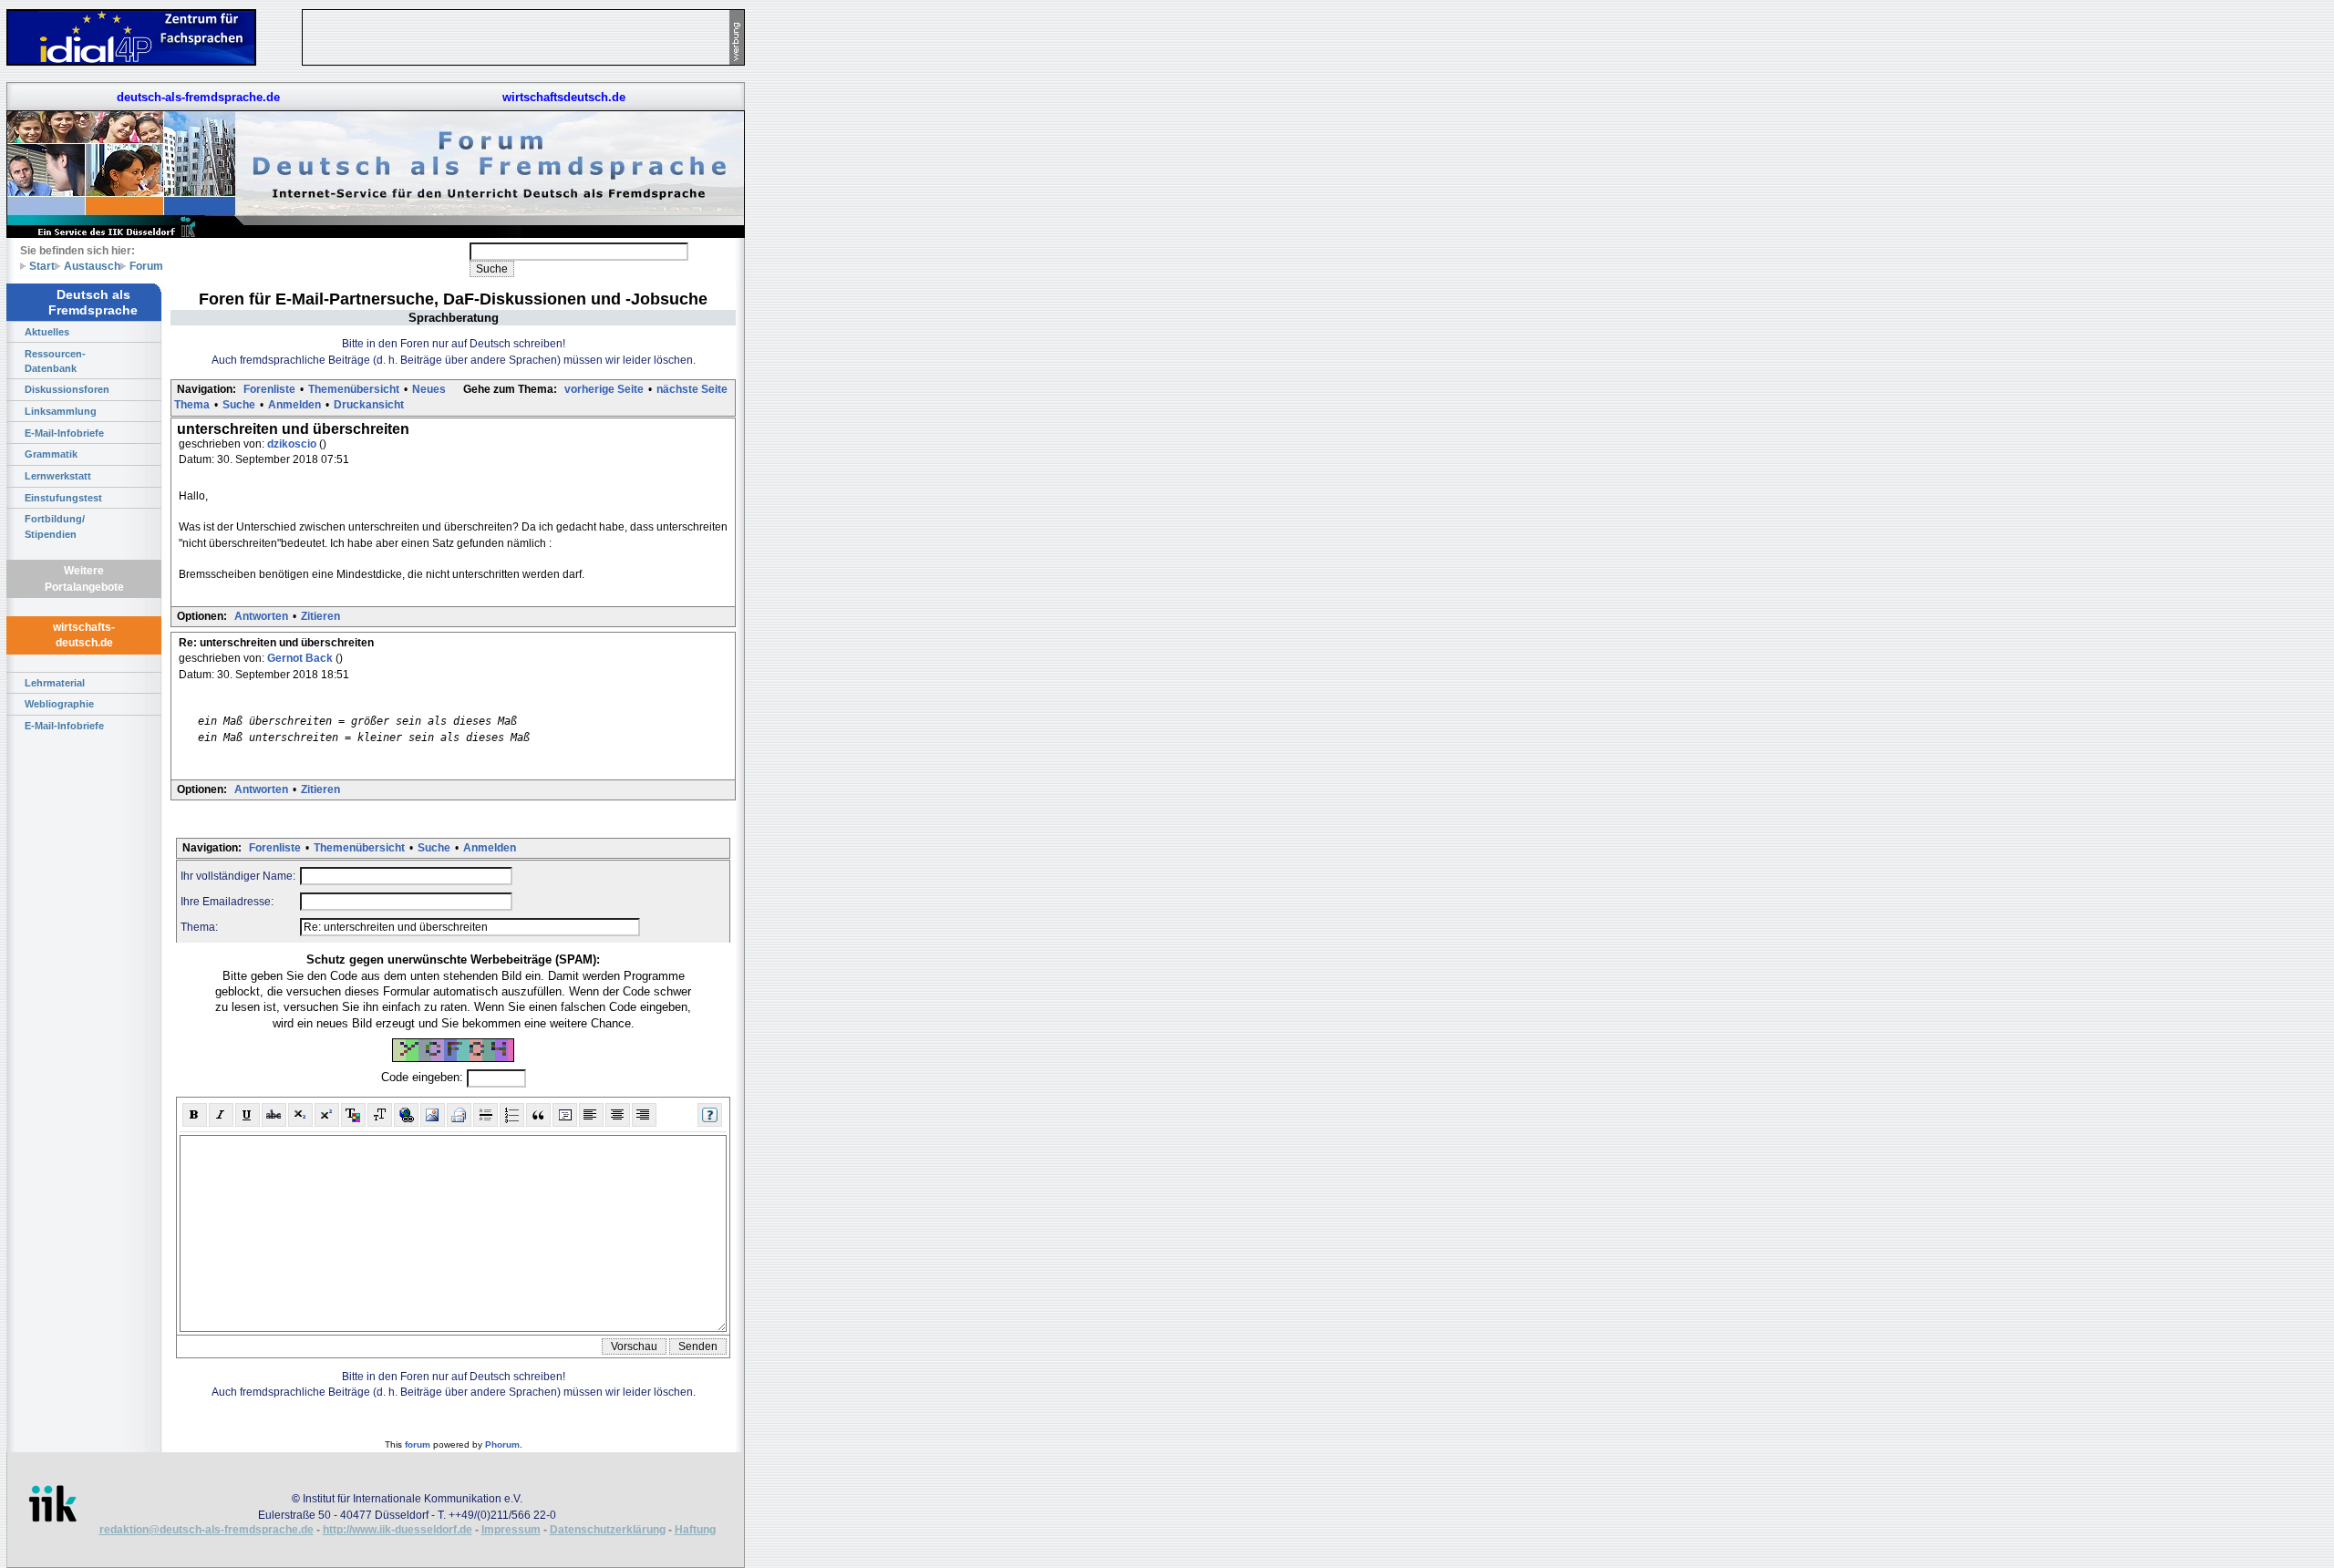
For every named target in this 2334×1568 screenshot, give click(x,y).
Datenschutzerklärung (608, 1530)
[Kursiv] (221, 1115)
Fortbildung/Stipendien (55, 526)
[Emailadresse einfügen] (459, 1115)
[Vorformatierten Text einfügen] (565, 1115)
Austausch (92, 266)
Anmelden (294, 405)
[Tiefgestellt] (300, 1115)
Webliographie (59, 704)
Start (42, 266)
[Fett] (195, 1115)
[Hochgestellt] (327, 1115)
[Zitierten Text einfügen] (538, 1115)
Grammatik (51, 454)
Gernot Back (301, 658)
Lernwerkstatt (58, 476)
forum (418, 1444)
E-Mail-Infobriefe (64, 433)
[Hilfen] (710, 1115)
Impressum (511, 1530)
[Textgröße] (380, 1115)
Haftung (695, 1530)
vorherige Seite (604, 389)
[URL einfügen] (406, 1115)
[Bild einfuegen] (433, 1115)
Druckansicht (369, 405)
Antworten (261, 616)
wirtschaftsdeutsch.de (564, 97)
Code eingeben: (424, 1077)
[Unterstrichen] (248, 1115)
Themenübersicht (354, 389)
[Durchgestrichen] (274, 1115)
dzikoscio (293, 444)
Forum (146, 266)
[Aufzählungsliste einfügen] (512, 1115)
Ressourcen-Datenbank (55, 361)
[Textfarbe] (353, 1115)
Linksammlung (61, 411)
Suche (239, 405)
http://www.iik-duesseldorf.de (398, 1530)
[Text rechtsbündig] (644, 1115)
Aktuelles (47, 332)
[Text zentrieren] (618, 1115)
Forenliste (269, 389)
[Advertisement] (830, 273)
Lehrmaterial (55, 683)
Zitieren (320, 616)
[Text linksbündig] (591, 1115)
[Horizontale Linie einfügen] (485, 1115)
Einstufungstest (63, 498)
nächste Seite (692, 389)
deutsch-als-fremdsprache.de (198, 97)
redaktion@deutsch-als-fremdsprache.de (207, 1530)
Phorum (502, 1444)
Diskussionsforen (67, 389)
